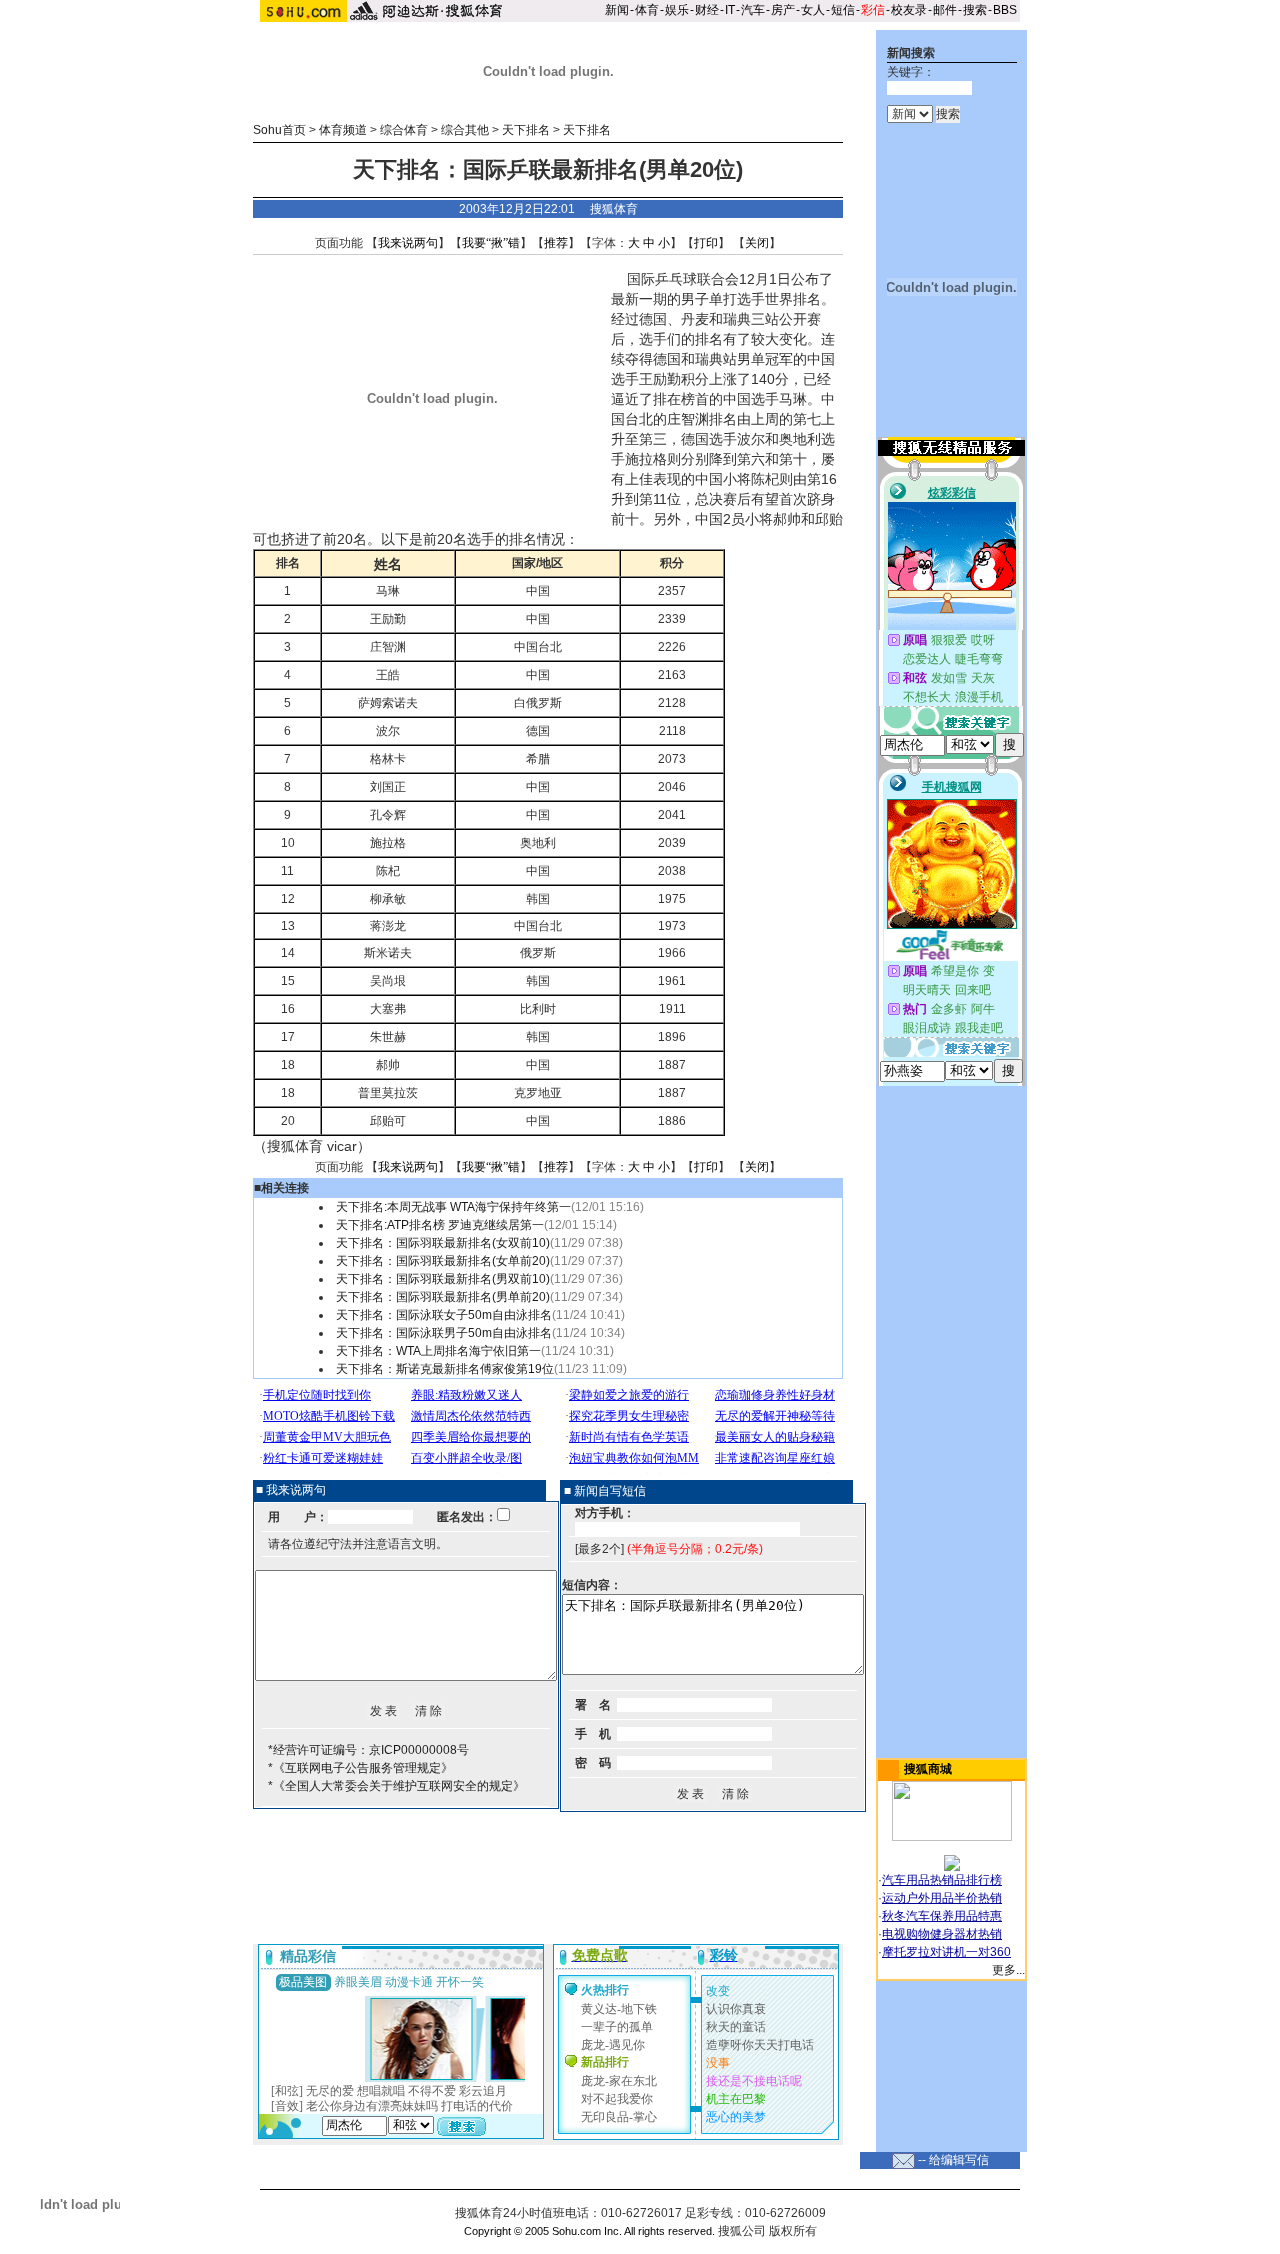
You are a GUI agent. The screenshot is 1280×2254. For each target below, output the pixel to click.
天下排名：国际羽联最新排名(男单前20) (443, 1297)
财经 (707, 10)
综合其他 (465, 130)
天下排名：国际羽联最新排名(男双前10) (443, 1279)
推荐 (556, 243)
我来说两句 (408, 243)
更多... (1008, 1970)
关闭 (757, 243)
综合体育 (404, 130)
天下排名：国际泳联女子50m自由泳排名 (444, 1315)
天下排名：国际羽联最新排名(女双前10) (443, 1243)
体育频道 (343, 130)
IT (730, 10)
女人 (813, 10)
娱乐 (677, 10)
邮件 (945, 10)
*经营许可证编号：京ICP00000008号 (368, 1750)
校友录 (909, 10)
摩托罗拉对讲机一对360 (946, 1952)
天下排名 (526, 130)
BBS (1005, 10)
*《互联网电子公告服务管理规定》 (360, 1768)
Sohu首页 (279, 130)
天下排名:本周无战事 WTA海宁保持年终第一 (453, 1207)
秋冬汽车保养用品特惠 (942, 1916)
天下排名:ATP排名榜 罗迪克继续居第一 (440, 1225)
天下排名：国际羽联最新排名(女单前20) (443, 1261)
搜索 (975, 10)
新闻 (617, 10)
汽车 (753, 10)
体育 (647, 10)
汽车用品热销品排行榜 (942, 1880)
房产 (783, 10)
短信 (843, 10)
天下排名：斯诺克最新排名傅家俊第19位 (445, 1369)
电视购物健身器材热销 (942, 1934)
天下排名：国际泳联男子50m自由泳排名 (444, 1333)
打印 (706, 243)
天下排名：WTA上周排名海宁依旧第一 (438, 1351)
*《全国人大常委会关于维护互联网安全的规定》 (396, 1786)
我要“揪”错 (491, 243)
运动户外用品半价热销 (942, 1898)
